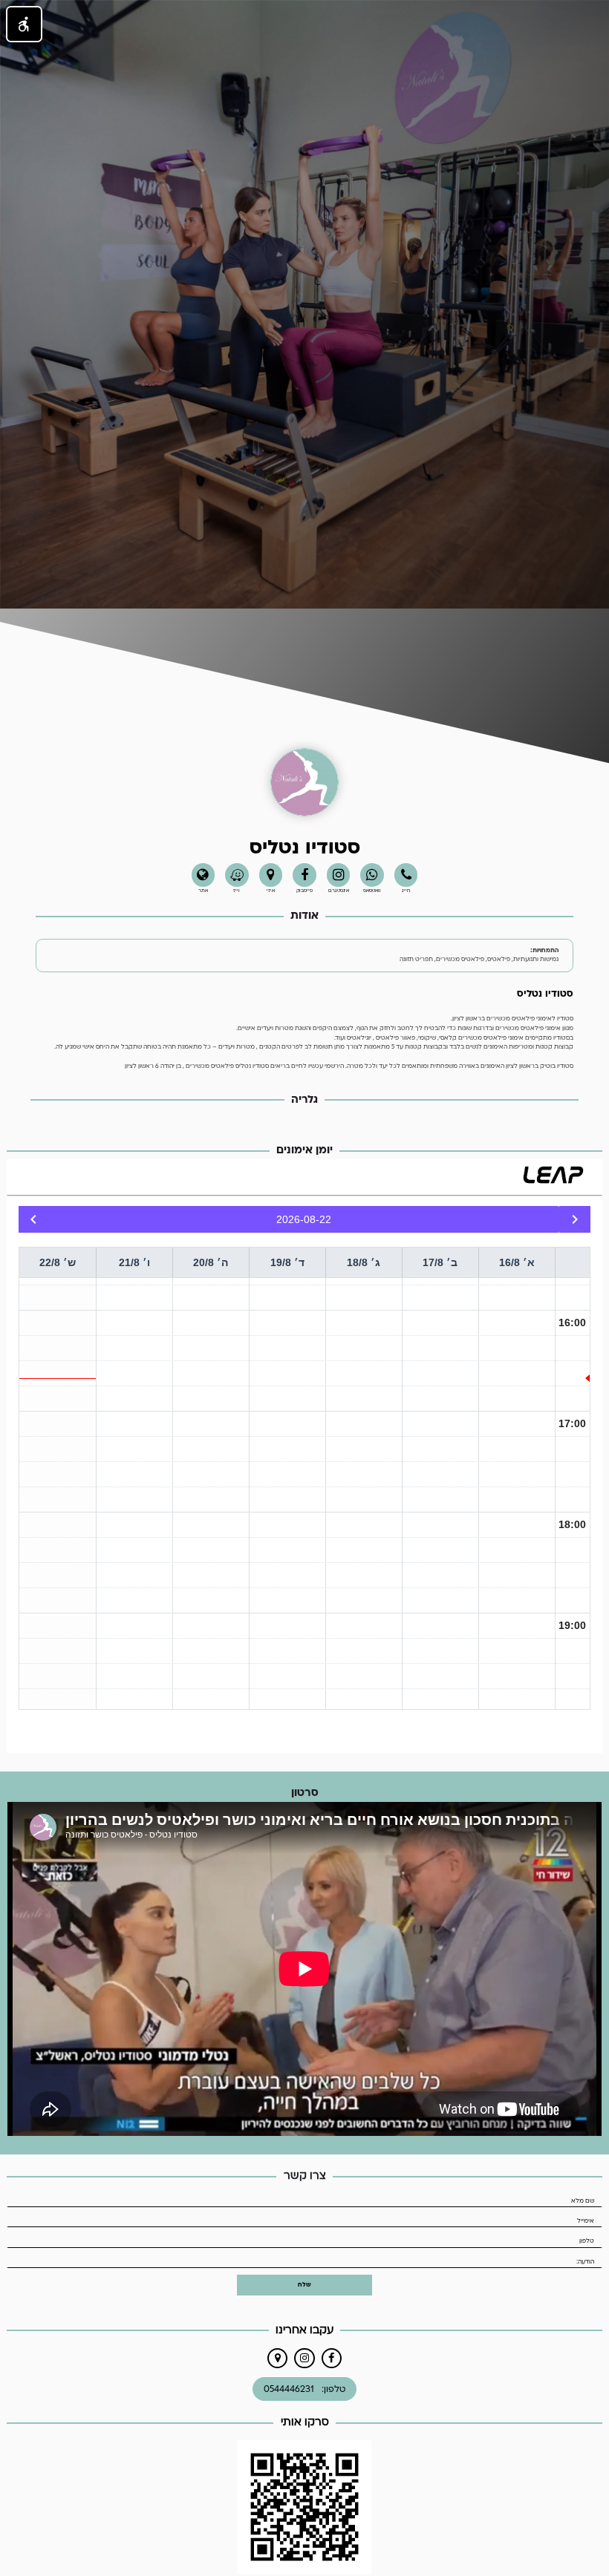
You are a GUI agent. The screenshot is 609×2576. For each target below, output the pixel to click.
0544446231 (289, 2389)
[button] (24, 24)
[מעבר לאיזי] (271, 875)
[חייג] (406, 875)
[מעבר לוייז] (237, 875)
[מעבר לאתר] (203, 875)
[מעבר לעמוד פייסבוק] (304, 875)
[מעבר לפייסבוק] (332, 2358)
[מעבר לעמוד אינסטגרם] (339, 875)
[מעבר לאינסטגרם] (304, 2358)
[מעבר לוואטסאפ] (372, 875)
